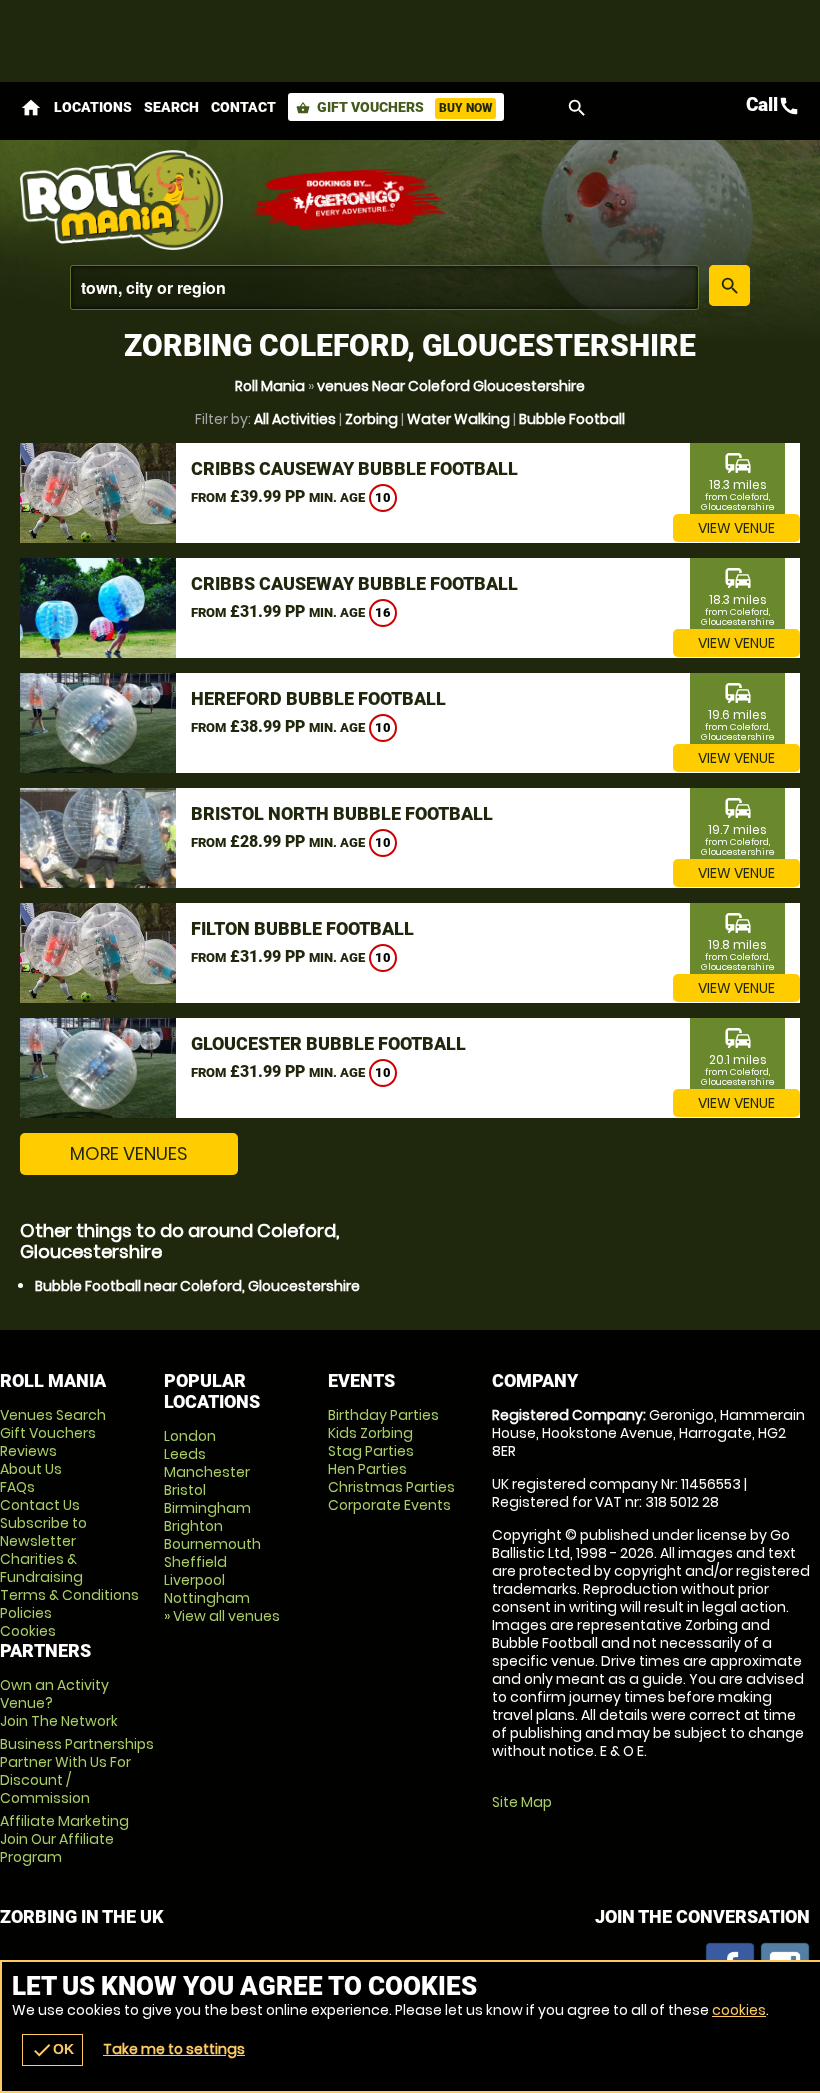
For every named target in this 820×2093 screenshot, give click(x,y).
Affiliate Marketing (64, 1839)
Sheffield (195, 1562)
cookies (739, 2010)
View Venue (736, 528)
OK (52, 2050)
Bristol (185, 1490)
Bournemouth (212, 1544)
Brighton (193, 1526)
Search (171, 107)
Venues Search (53, 1415)
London (190, 1436)
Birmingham (207, 1508)
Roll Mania (270, 386)
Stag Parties (371, 1451)
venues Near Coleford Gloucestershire (451, 386)
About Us (31, 1469)
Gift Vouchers (394, 107)
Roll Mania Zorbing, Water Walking (125, 200)
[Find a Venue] (384, 287)
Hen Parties (367, 1469)
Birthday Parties (383, 1415)
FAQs (17, 1487)
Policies (26, 1613)
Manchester (207, 1472)
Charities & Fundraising (41, 1568)
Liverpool (194, 1580)
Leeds (185, 1454)
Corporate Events (389, 1505)
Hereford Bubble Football (318, 698)
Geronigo (350, 200)
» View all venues (222, 1616)
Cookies (28, 1631)
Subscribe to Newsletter (43, 1532)
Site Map (522, 1802)
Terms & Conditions (69, 1595)
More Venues (129, 1153)
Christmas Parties (391, 1487)
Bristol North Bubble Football (342, 813)
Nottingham (207, 1598)
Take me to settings (174, 2049)
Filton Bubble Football (302, 928)
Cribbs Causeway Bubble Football (354, 468)
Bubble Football (572, 419)
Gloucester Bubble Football (328, 1043)
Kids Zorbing (370, 1433)
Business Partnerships (77, 1771)
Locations (93, 107)
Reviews (28, 1451)
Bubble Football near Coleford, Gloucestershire (197, 1286)
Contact (243, 107)
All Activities (295, 419)
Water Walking (458, 419)
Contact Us (40, 1505)
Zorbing (371, 419)
